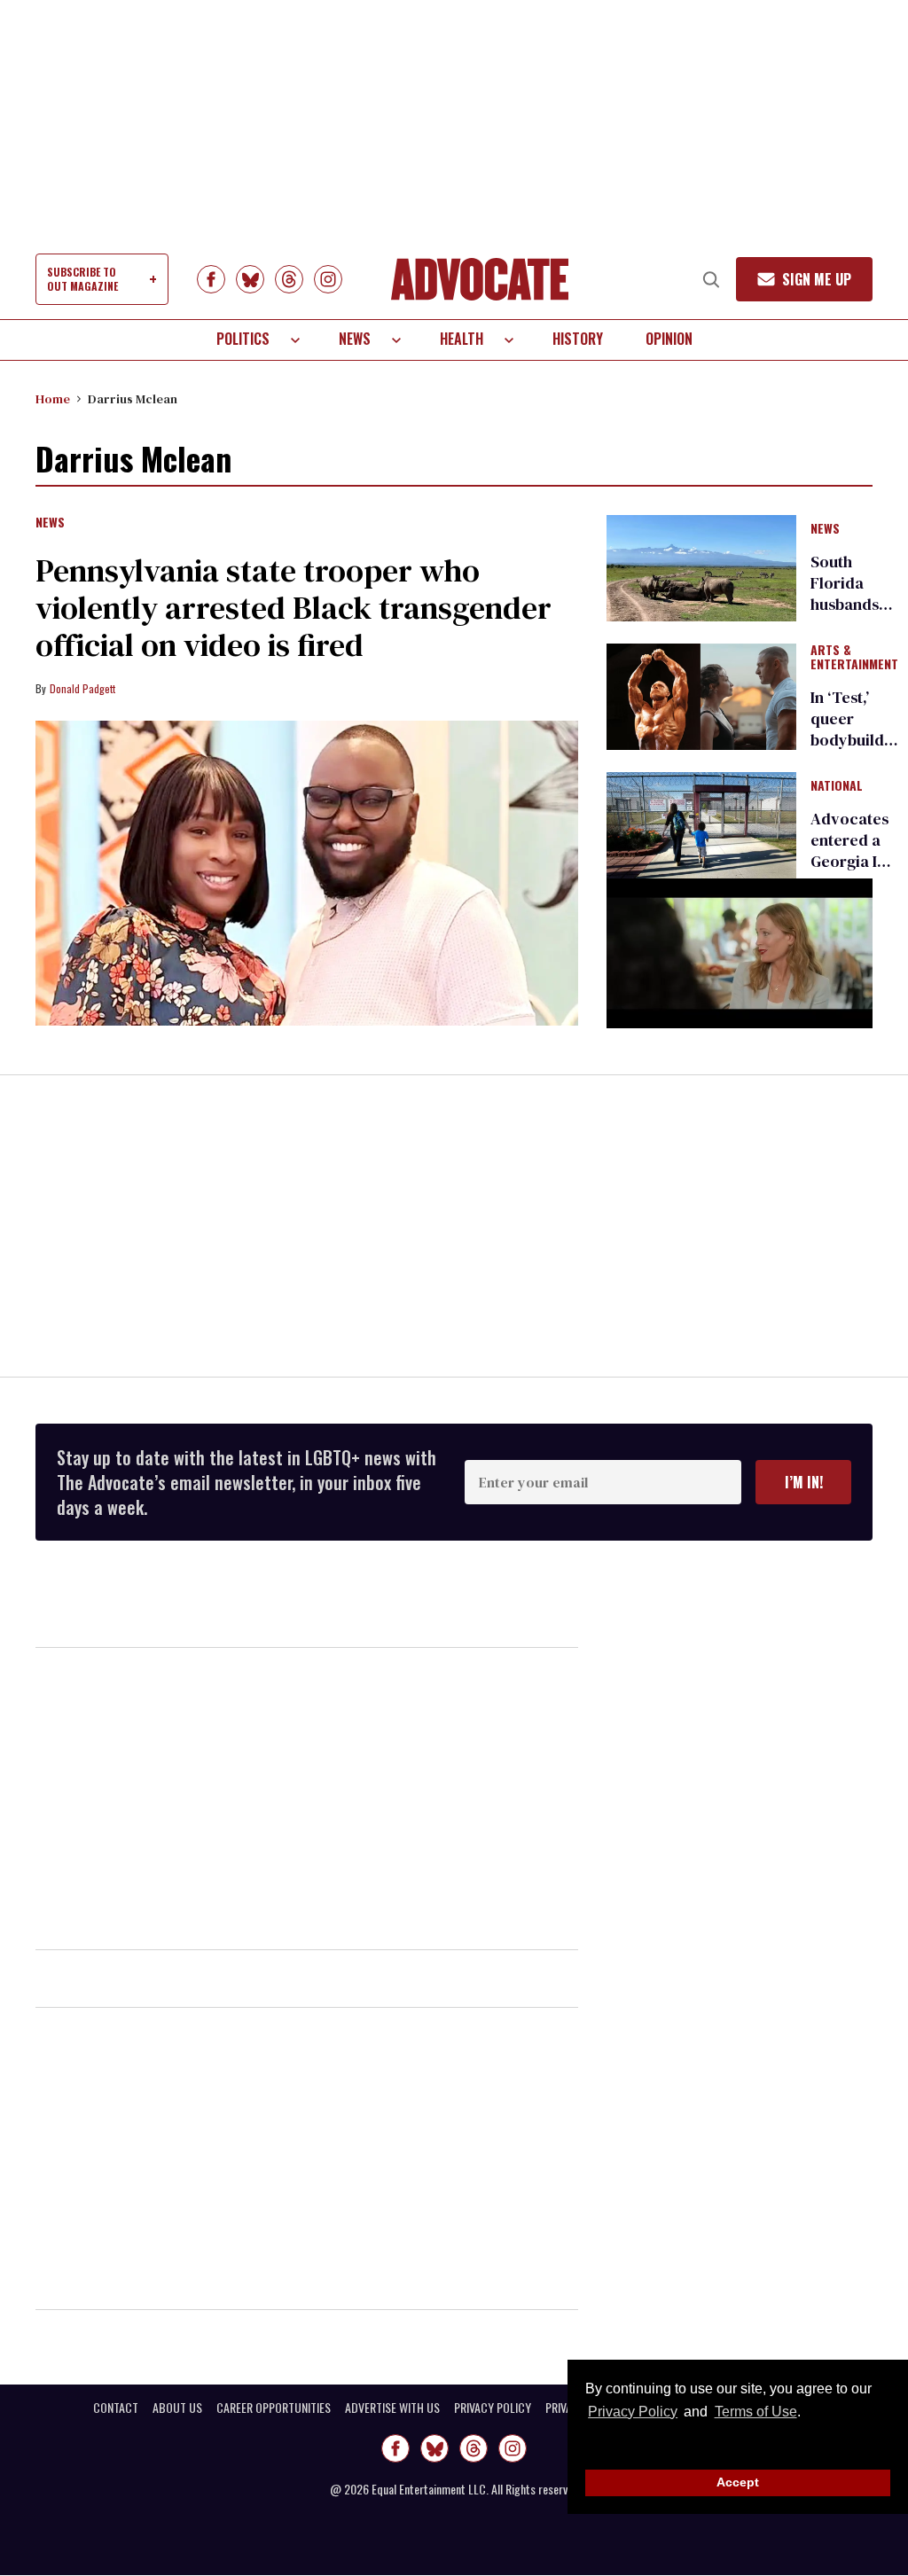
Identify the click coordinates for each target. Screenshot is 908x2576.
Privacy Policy (633, 2412)
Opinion (669, 339)
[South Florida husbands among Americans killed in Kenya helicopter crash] (701, 566)
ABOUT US (177, 2408)
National (837, 786)
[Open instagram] (328, 279)
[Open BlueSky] (250, 279)
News (355, 339)
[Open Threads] (289, 279)
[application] (740, 953)
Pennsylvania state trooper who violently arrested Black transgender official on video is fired (294, 608)
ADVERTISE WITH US (392, 2408)
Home (53, 399)
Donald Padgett (82, 688)
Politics (243, 339)
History (578, 339)
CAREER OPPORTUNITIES (274, 2408)
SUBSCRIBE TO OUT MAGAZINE (82, 279)
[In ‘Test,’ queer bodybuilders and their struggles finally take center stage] (701, 696)
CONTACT (116, 2408)
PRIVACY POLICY (493, 2408)
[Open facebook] (211, 279)
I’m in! (804, 1482)
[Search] (711, 279)
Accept (738, 2482)
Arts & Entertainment (854, 658)
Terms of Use (755, 2412)
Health (462, 339)
